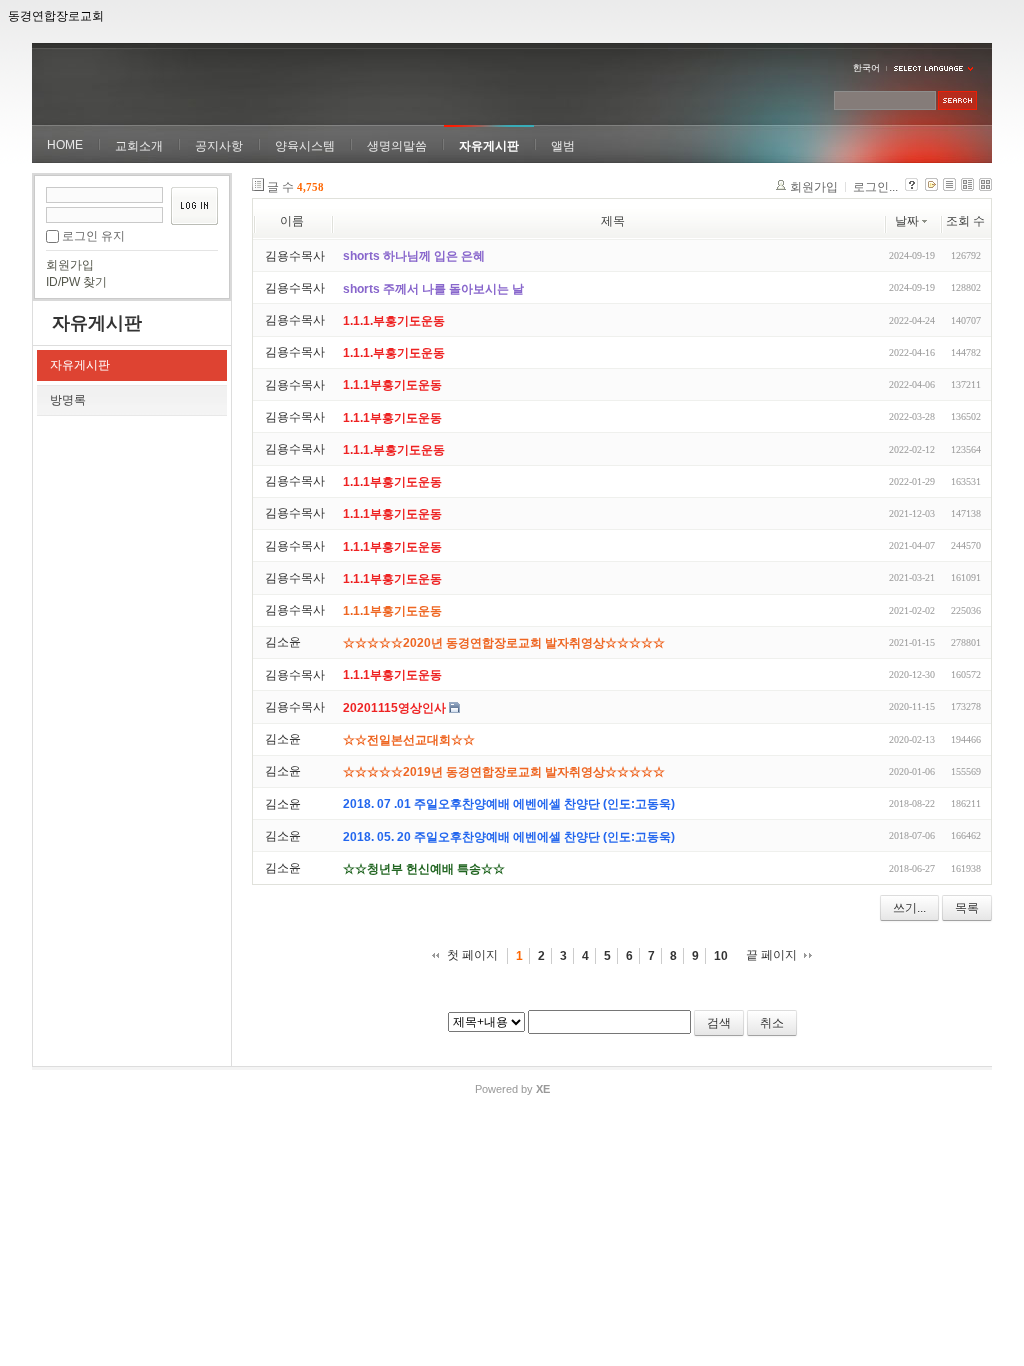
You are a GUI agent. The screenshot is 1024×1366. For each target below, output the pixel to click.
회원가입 (70, 265)
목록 (967, 908)
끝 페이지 (771, 955)
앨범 (563, 146)
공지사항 (219, 146)
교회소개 (139, 146)
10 (721, 956)
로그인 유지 (93, 236)
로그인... (875, 187)
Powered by (512, 1089)
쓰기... (909, 908)
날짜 (907, 221)
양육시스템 (305, 146)
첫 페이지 (472, 955)
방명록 (68, 400)
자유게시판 (489, 146)
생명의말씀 (397, 146)
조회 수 (965, 221)
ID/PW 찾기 (76, 282)
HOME (65, 145)
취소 (772, 1023)
